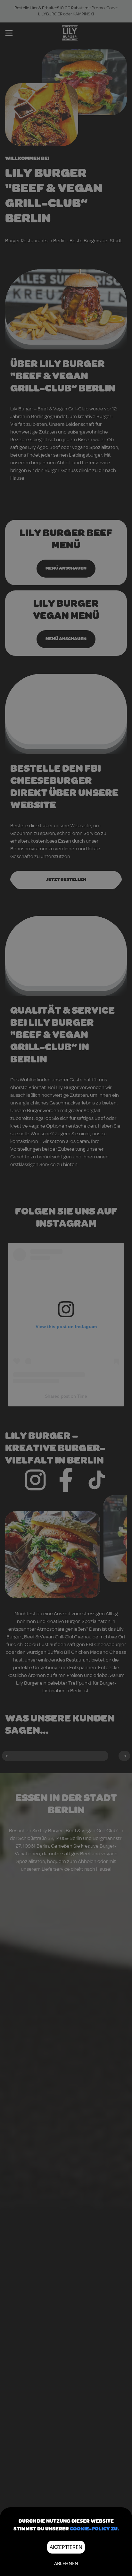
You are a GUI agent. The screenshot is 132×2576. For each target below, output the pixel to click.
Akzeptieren (66, 2547)
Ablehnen (66, 2563)
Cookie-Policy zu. (94, 2529)
